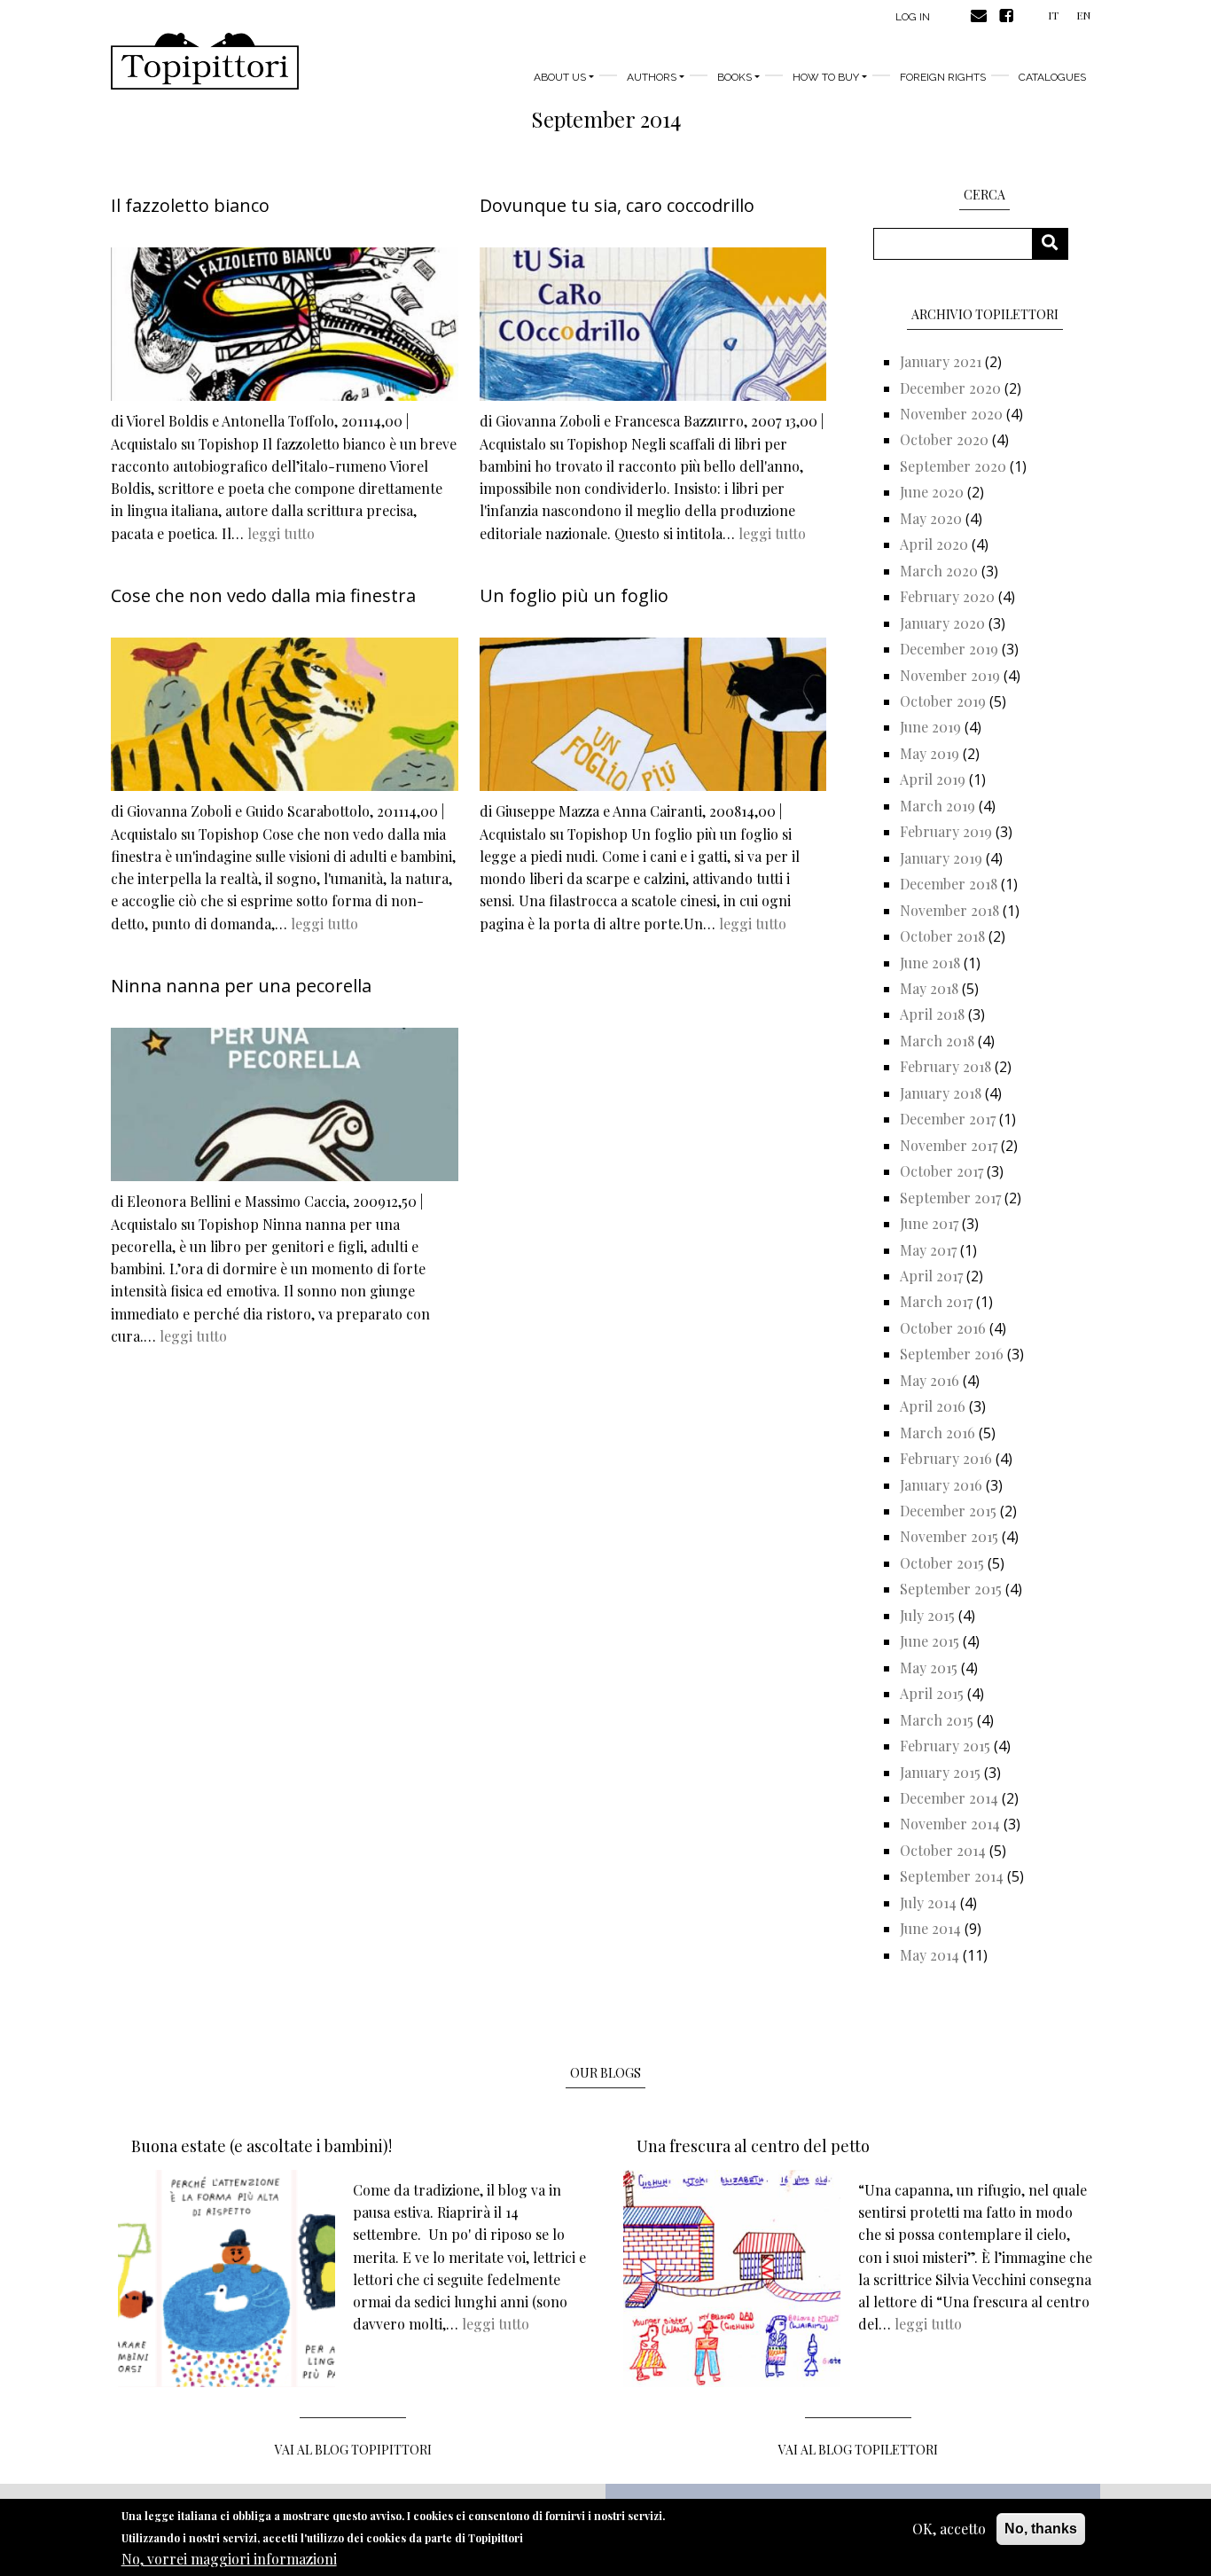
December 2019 (949, 649)
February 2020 (947, 596)
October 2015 (942, 1563)
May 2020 (931, 518)
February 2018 (945, 1066)
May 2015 (929, 1668)
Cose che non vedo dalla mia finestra (263, 595)
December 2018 (949, 884)
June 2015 (930, 1641)
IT (1053, 15)
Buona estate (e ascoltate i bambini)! (262, 2146)
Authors (652, 77)
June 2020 (932, 492)
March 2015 (937, 1720)
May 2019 (930, 753)
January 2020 (942, 623)
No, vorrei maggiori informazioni (229, 2559)
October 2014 (943, 1850)
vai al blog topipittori (353, 2450)
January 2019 (941, 858)
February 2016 (946, 1458)
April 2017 (931, 1276)
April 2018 (932, 1014)
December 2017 (948, 1119)
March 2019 (938, 806)
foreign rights (943, 77)
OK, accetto (949, 2529)
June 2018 (930, 963)
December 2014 (949, 1798)
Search (1056, 243)
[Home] (205, 61)
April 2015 (932, 1693)
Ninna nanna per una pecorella (241, 986)
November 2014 (950, 1824)
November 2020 (951, 414)
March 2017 (936, 1301)
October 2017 (941, 1171)
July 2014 (928, 1903)
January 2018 (941, 1093)
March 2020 (939, 571)
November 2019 (950, 675)
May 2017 (928, 1250)
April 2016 (933, 1406)
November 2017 (949, 1145)
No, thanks (1041, 2529)
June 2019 (930, 727)
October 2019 (943, 701)
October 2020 (944, 439)
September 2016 (952, 1354)
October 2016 (943, 1328)
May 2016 (930, 1380)
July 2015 (927, 1615)
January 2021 (941, 361)
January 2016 (941, 1485)
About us (560, 77)
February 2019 (946, 831)
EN (1083, 15)
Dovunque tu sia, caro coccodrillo (617, 205)
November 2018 (949, 910)
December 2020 (950, 388)
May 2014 (930, 1955)
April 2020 (934, 544)
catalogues (1052, 77)
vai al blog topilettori (858, 2450)
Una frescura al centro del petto (753, 2146)
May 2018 (929, 988)
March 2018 (937, 1041)
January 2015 (940, 1772)
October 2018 (942, 936)
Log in (913, 17)
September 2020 (953, 466)
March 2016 (938, 1433)
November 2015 (949, 1536)
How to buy (826, 77)
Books (734, 77)
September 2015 (951, 1589)
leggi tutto (281, 533)
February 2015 (945, 1746)
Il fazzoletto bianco (190, 205)
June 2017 (929, 1223)
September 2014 (952, 1876)
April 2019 (933, 779)
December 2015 (948, 1511)
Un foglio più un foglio (574, 595)
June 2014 (930, 1928)
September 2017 (950, 1198)
